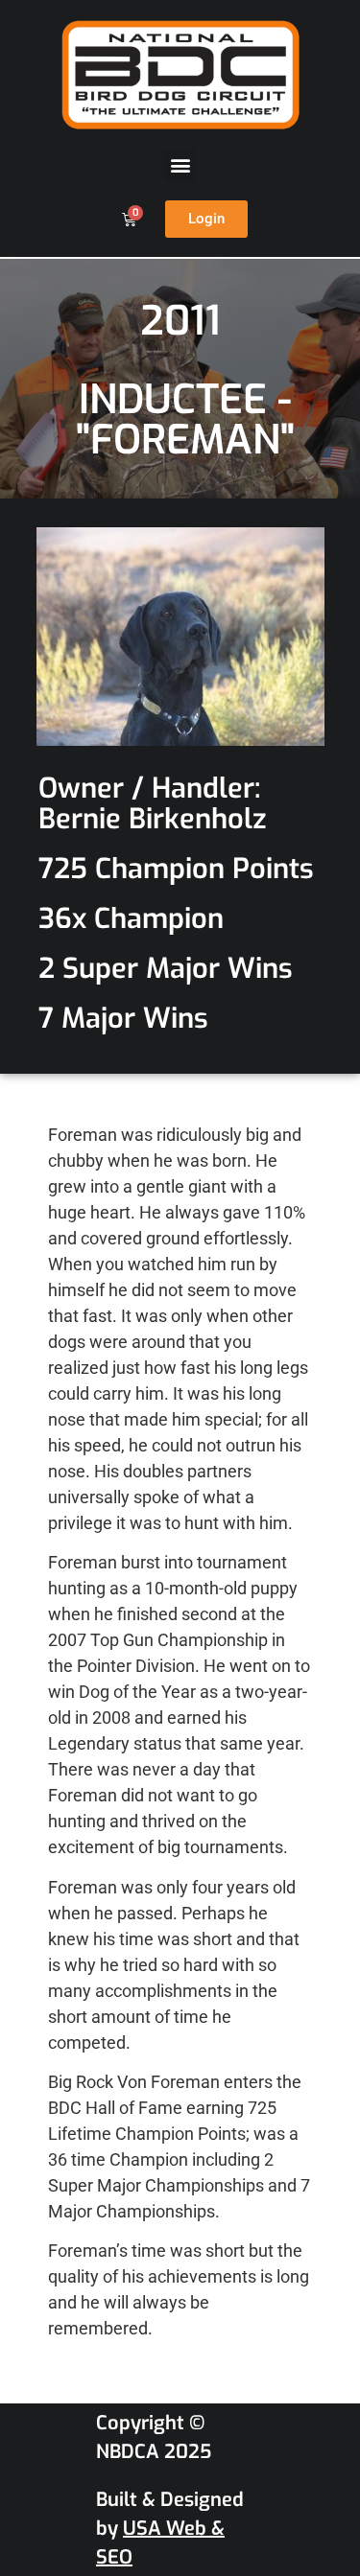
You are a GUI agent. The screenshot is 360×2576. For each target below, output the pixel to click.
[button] (180, 165)
